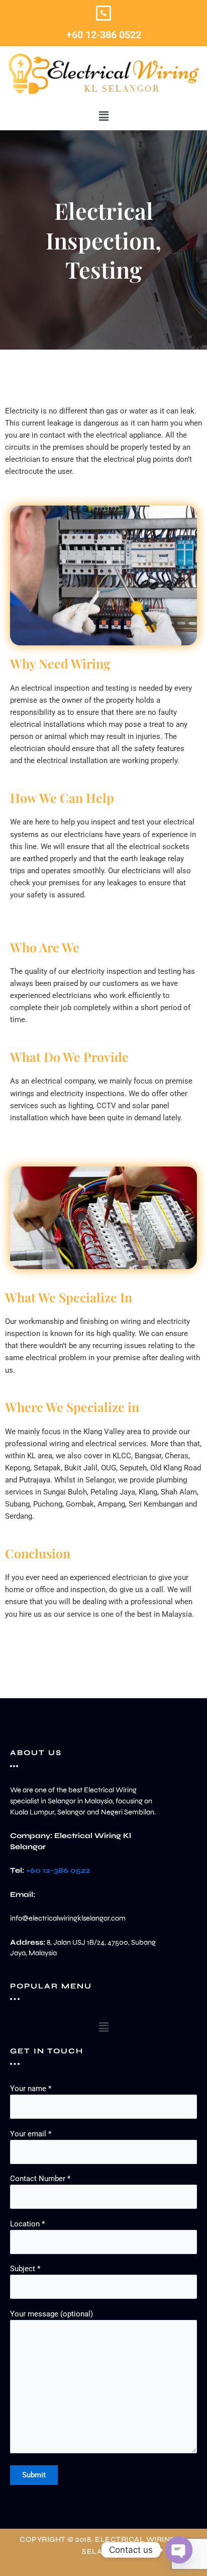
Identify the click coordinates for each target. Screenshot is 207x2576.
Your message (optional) (51, 2314)
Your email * (31, 2134)
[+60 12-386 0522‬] (103, 13)
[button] (103, 116)
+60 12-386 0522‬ (104, 35)
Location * (27, 2224)
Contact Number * (40, 2179)
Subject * (25, 2269)
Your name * (31, 2089)
